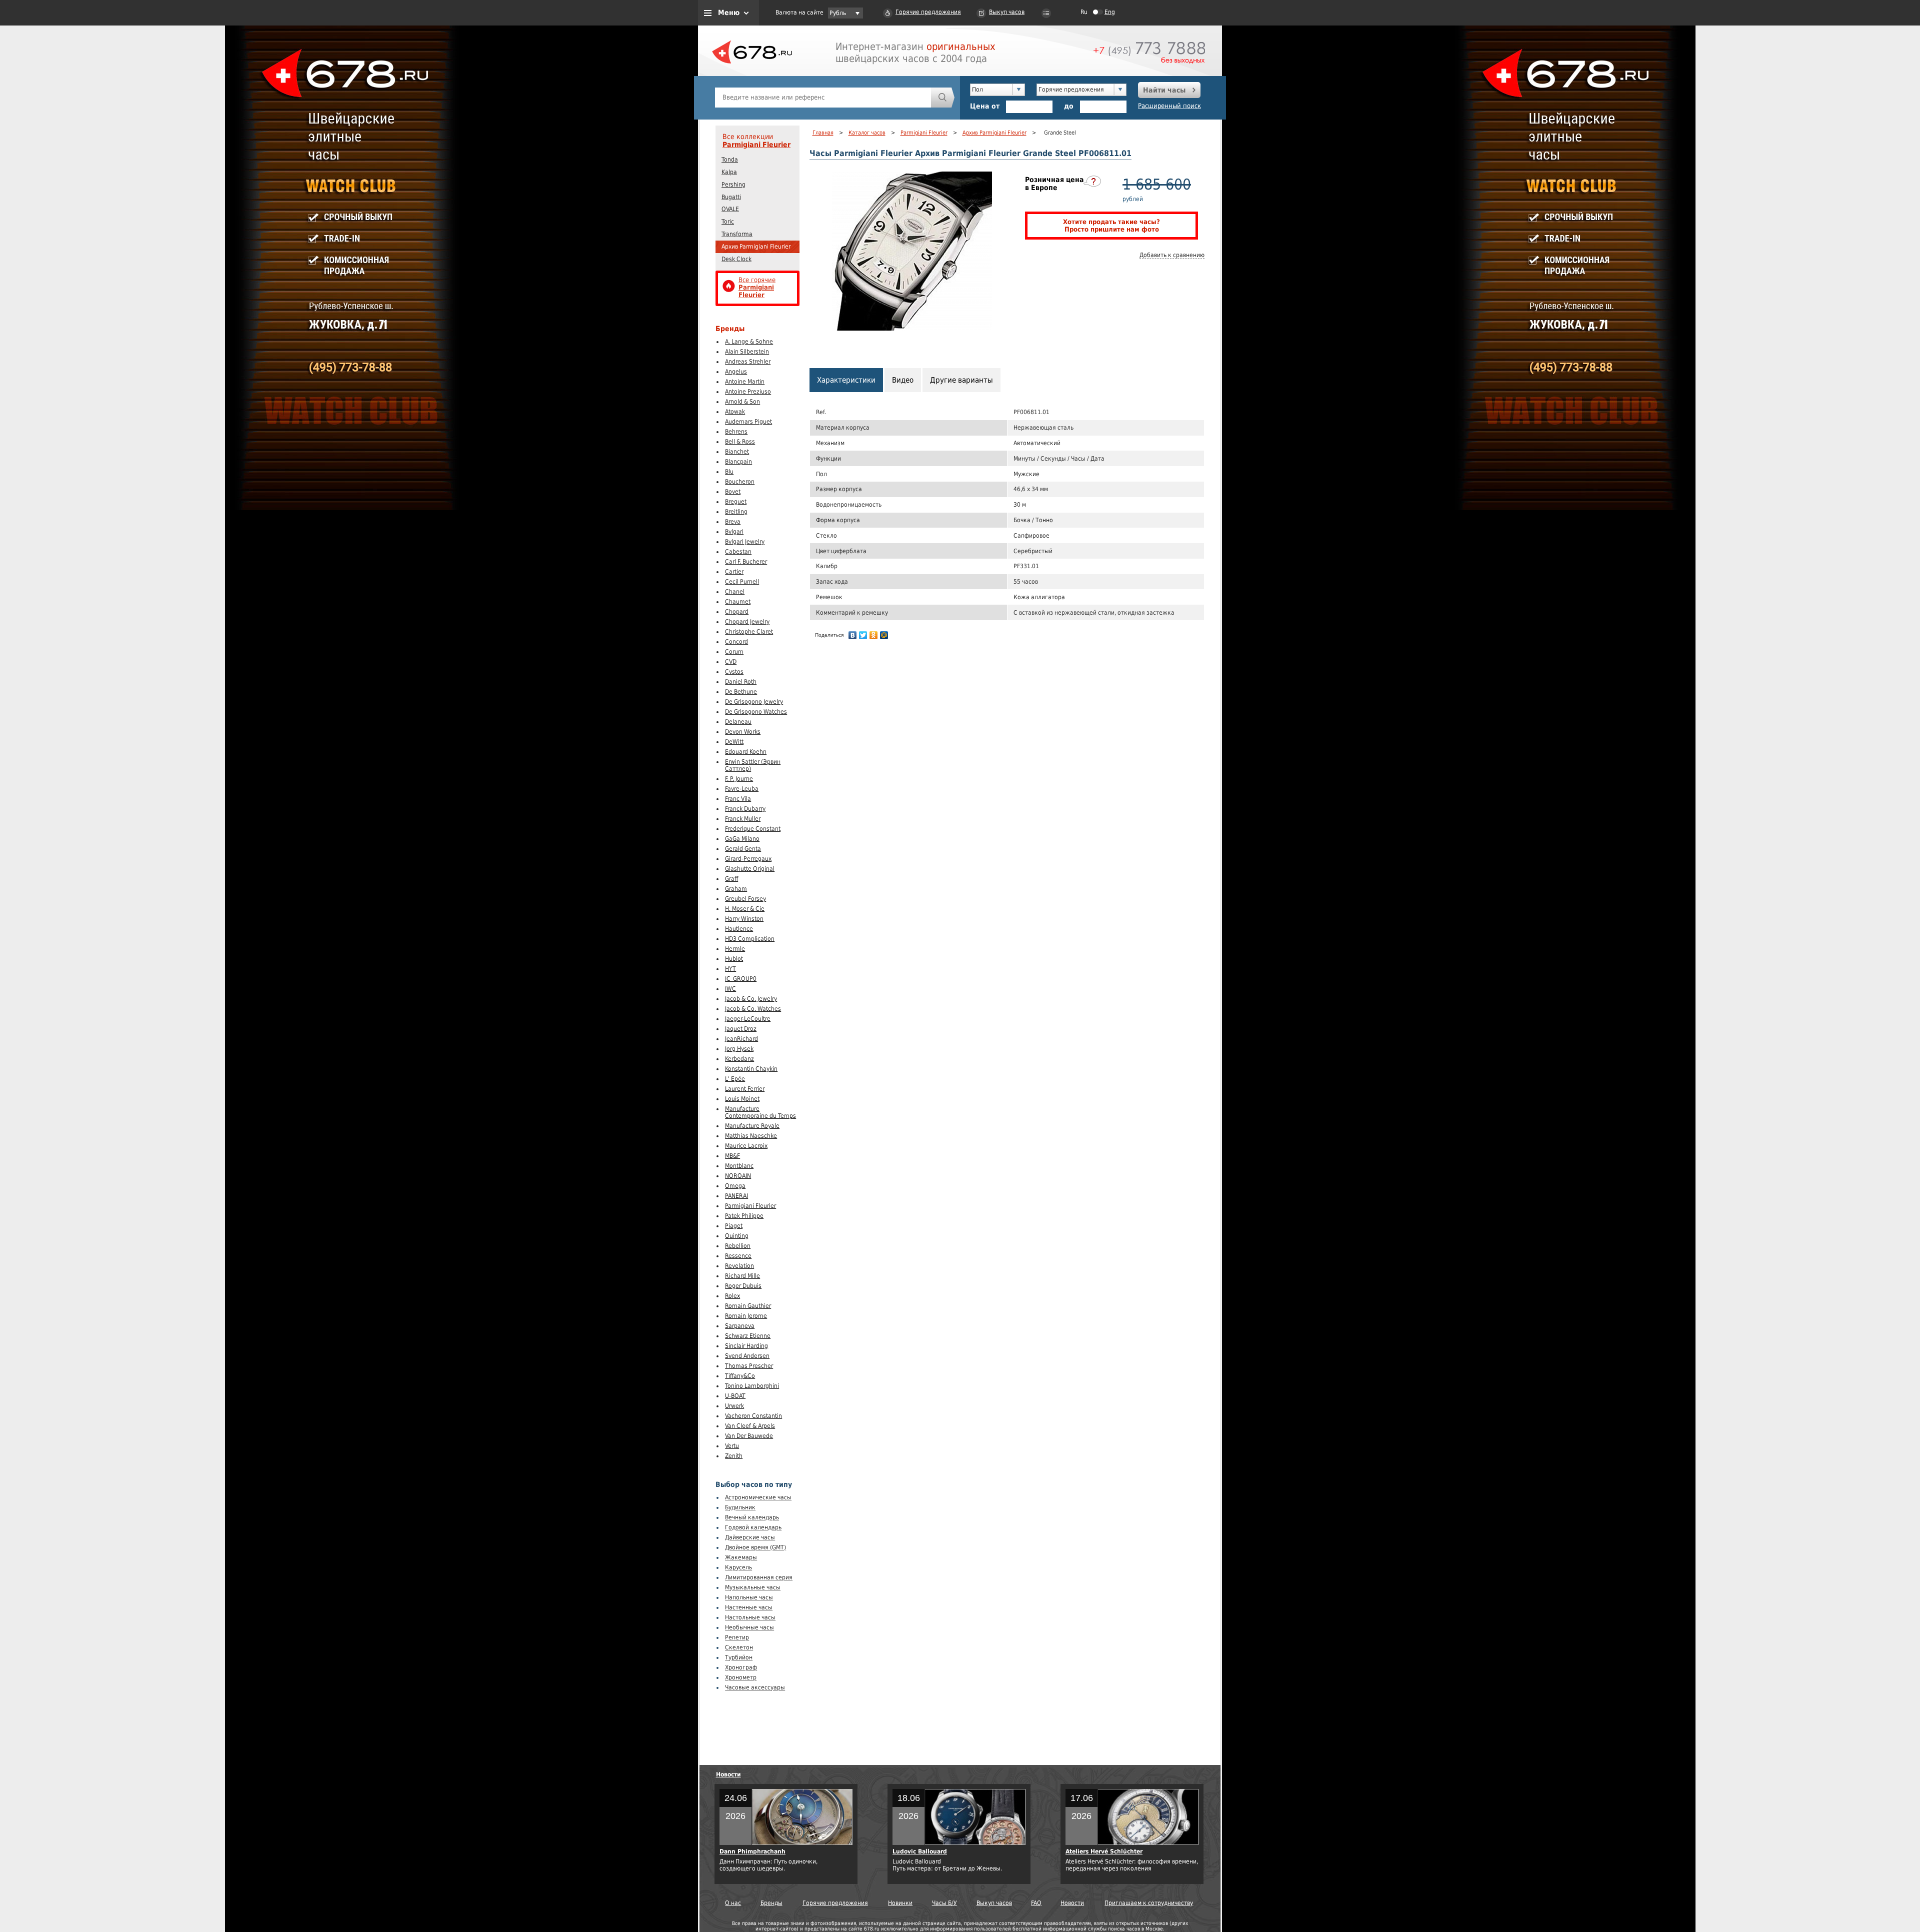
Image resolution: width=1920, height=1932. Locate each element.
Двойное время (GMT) (755, 1547)
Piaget (734, 1226)
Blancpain (738, 462)
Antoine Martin (745, 382)
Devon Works (743, 732)
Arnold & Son (742, 402)
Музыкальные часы (753, 1587)
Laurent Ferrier (745, 1089)
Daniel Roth (741, 682)
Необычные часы (749, 1627)
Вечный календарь (752, 1517)
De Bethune (741, 692)
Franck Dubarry (745, 809)
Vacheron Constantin (753, 1416)
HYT (730, 969)
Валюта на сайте (799, 13)
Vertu (732, 1446)
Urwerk (734, 1406)
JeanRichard (741, 1039)
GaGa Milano (742, 839)
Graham (736, 889)
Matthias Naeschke (751, 1136)
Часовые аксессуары (755, 1687)
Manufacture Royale (752, 1126)
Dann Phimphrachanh (752, 1851)
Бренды (771, 1903)
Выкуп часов (1007, 12)
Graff (731, 879)
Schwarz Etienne (748, 1336)
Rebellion (738, 1246)
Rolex (732, 1296)
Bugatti (731, 197)
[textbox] (823, 98)
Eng (1110, 12)
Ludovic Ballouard (920, 1851)
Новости (728, 1774)
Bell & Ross (740, 442)
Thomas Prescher (749, 1366)
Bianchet (737, 452)
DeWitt (734, 742)
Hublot (734, 959)
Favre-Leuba (742, 789)
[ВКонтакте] (853, 635)
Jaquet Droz (741, 1029)
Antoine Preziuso (748, 392)
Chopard (737, 612)
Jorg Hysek (739, 1049)
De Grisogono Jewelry (754, 702)
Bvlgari (734, 532)
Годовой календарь (753, 1527)
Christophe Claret (749, 632)
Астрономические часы (758, 1497)
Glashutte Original (750, 869)
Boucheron (740, 482)
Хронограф (741, 1667)
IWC (730, 989)
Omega (735, 1186)
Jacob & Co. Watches (753, 1009)
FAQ (1036, 1903)
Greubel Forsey (745, 899)
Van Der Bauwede (749, 1436)
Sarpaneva (740, 1326)
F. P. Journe (739, 779)
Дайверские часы (750, 1537)
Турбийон (739, 1657)
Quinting (737, 1236)
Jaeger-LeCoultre (748, 1019)
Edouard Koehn (746, 752)
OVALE (730, 209)
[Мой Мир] (884, 635)
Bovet (733, 492)
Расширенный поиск (1169, 106)
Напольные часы (749, 1597)
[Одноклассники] (874, 635)
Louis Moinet (742, 1099)
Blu (729, 472)
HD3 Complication (750, 939)
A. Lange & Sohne (749, 342)
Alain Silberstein (747, 352)
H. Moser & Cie (745, 909)
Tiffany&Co (740, 1376)
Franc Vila (738, 799)
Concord (736, 642)
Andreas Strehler (748, 362)
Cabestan (738, 552)
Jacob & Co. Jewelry (751, 999)
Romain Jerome (746, 1316)
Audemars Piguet (748, 422)
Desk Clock (736, 259)
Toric (728, 222)
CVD (731, 662)
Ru (1084, 12)
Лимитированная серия (759, 1577)
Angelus (736, 372)
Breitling (736, 512)
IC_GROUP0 (741, 979)
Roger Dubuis (743, 1286)
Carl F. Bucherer (746, 562)
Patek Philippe (744, 1216)
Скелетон (739, 1647)
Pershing (733, 185)
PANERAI (736, 1196)
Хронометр (741, 1677)
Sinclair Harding (746, 1346)
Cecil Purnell (742, 582)
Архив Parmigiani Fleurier (756, 247)
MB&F (732, 1156)
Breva (733, 522)
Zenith (734, 1456)
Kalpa (729, 172)
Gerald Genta (743, 849)
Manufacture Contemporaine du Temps (760, 1112)
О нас (733, 1903)
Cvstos (734, 672)
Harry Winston (744, 919)
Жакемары (741, 1557)
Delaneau (738, 722)
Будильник (740, 1507)
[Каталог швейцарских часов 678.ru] (752, 75)
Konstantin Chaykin (751, 1069)
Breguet (736, 502)
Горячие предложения (928, 12)
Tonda (730, 160)
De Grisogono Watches (756, 712)
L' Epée (735, 1079)
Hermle (735, 949)
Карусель (738, 1567)
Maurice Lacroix (746, 1146)
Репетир (737, 1637)
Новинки (900, 1903)
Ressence (738, 1256)
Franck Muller (743, 819)
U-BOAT (735, 1396)
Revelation (739, 1266)
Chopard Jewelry (747, 622)
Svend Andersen (747, 1356)
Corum (734, 652)
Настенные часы (749, 1607)
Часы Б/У (944, 1903)
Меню (729, 13)
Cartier (734, 572)
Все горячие (757, 287)
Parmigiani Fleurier (756, 145)
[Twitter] (863, 635)
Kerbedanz (739, 1059)
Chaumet (738, 602)
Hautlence (739, 929)
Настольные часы (750, 1617)
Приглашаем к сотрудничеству (1149, 1903)
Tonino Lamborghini (752, 1386)
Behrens (736, 432)
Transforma (737, 234)
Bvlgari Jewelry (745, 542)
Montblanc (739, 1166)
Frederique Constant (753, 829)
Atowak (735, 412)
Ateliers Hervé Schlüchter (1104, 1851)
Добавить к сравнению (1172, 255)
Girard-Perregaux (748, 859)
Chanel (735, 592)
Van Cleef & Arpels (750, 1426)
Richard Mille (742, 1276)
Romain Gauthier (748, 1306)
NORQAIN (738, 1176)
